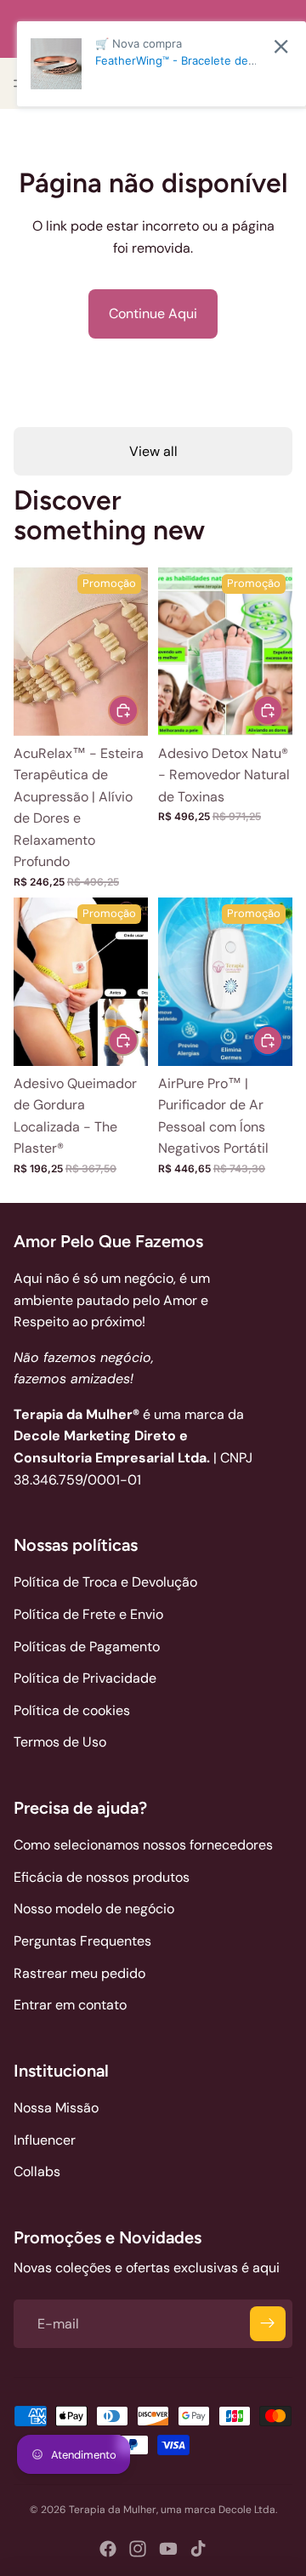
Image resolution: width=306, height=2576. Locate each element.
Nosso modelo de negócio (94, 1909)
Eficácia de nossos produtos (102, 1877)
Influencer (45, 2140)
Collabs (37, 2171)
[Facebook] (108, 2549)
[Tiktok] (198, 2549)
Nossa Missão (56, 2108)
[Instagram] (138, 2549)
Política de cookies (72, 1710)
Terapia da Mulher (113, 2510)
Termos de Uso (60, 1742)
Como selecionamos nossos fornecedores (143, 1845)
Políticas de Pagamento (87, 1647)
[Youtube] (168, 2549)
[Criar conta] (268, 2324)
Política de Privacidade (85, 1678)
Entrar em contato (70, 2005)
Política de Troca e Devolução (105, 1582)
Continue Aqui (153, 313)
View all (153, 451)
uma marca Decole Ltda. (219, 2510)
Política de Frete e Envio (88, 1614)
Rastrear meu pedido (79, 1973)
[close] (281, 46)
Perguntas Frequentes (82, 1941)
